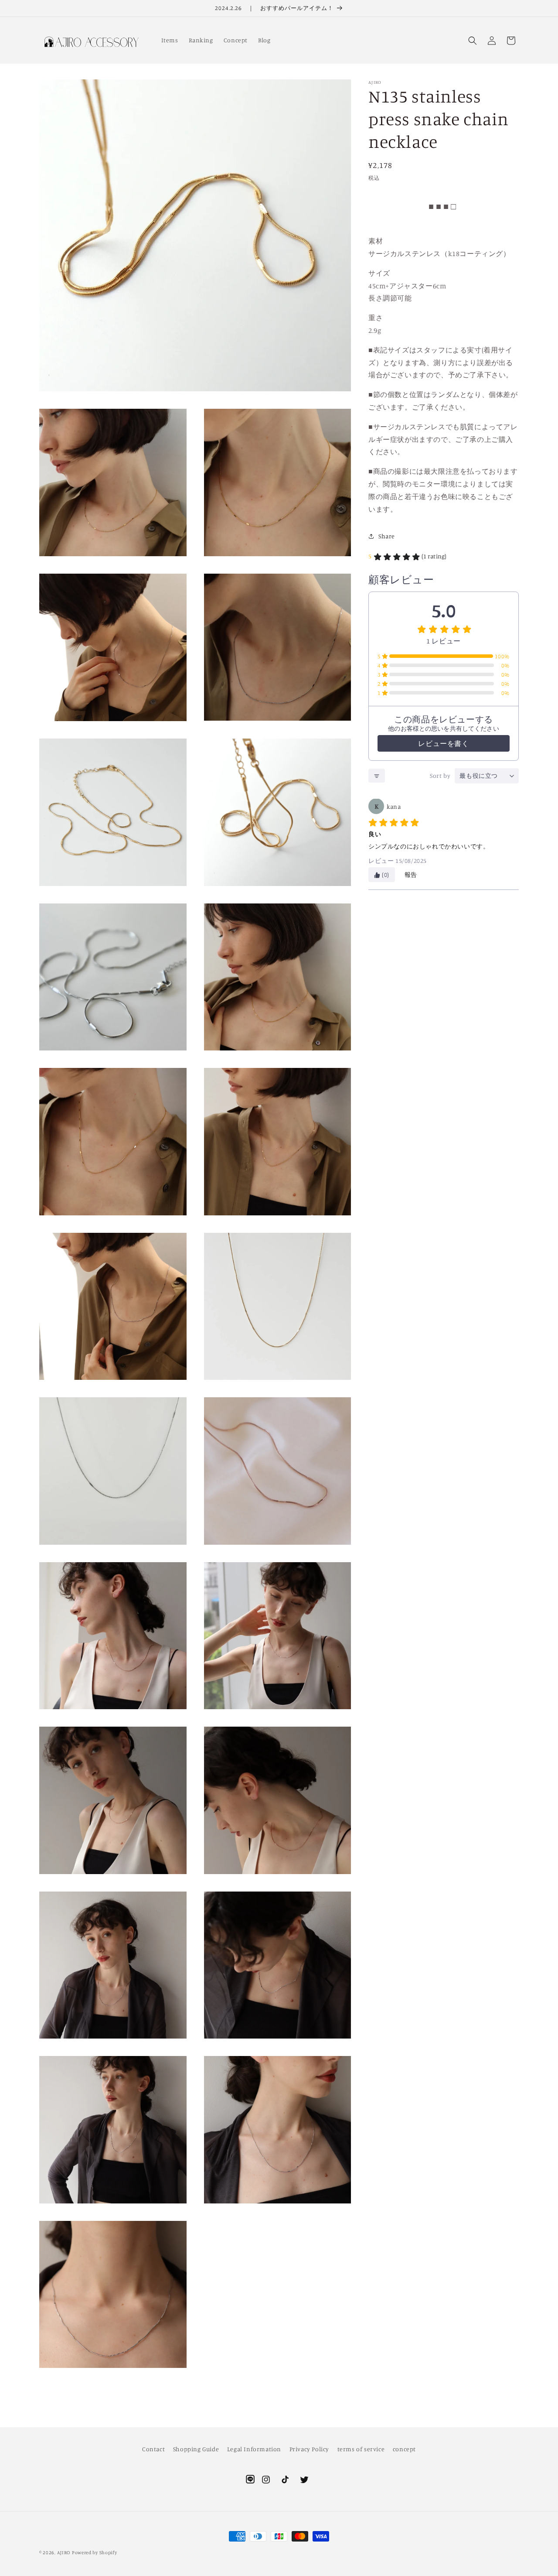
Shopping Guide (196, 2449)
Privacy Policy (309, 2449)
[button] (473, 41)
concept (404, 2449)
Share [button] (387, 536)
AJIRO (64, 2552)
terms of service (361, 2449)
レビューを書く (443, 744)
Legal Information (254, 2449)
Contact (153, 2449)
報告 (411, 875)
